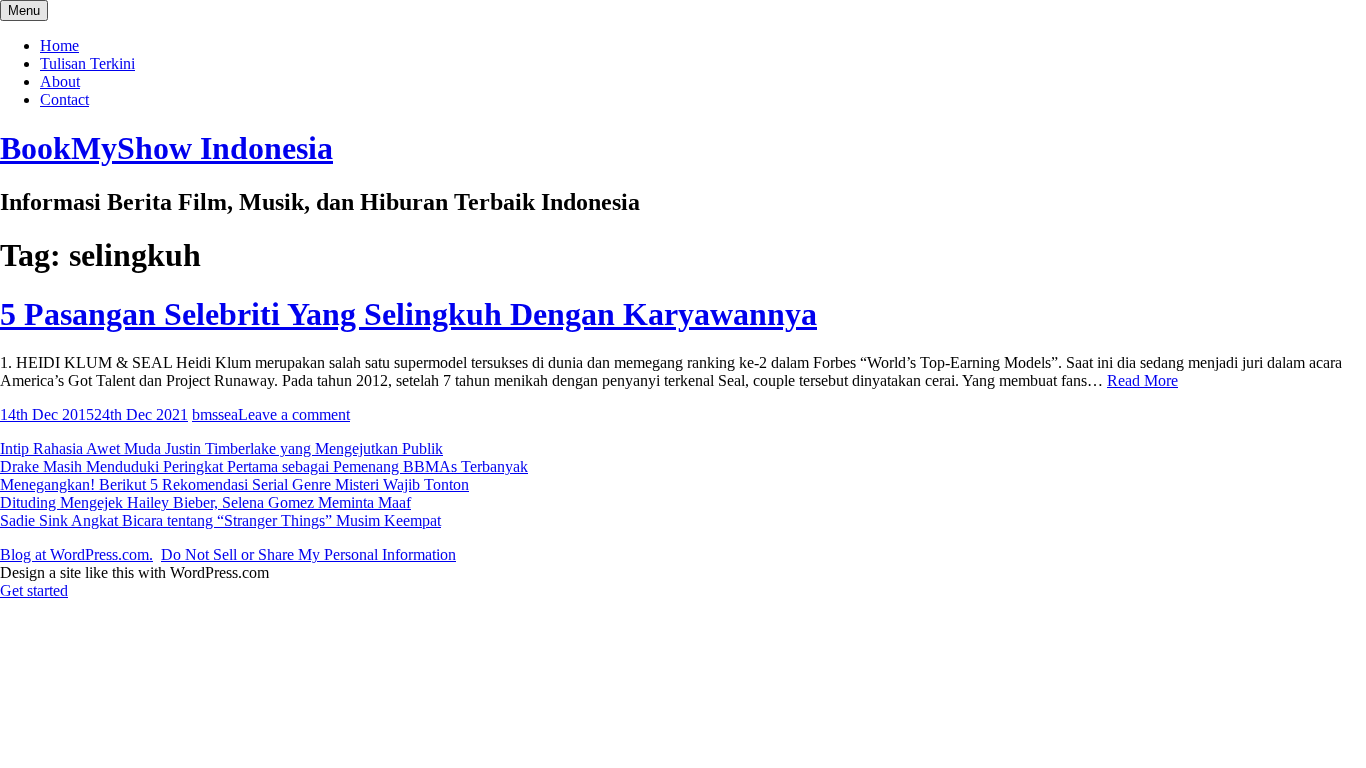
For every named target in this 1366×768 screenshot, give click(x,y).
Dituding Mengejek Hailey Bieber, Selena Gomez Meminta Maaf (205, 502)
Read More (1142, 380)
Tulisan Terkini (87, 63)
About (60, 81)
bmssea (215, 414)
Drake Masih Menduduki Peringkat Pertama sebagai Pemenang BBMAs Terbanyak (264, 466)
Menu (24, 10)
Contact (64, 99)
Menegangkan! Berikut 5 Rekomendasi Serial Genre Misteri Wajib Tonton (234, 484)
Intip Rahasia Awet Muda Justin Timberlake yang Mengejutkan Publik (221, 448)
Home (59, 45)
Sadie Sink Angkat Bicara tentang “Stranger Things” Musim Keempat (220, 520)
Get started (34, 590)
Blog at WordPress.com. (76, 554)
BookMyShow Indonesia (166, 148)
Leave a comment (294, 414)
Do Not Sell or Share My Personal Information (308, 554)
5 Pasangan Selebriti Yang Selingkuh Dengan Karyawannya (408, 314)
